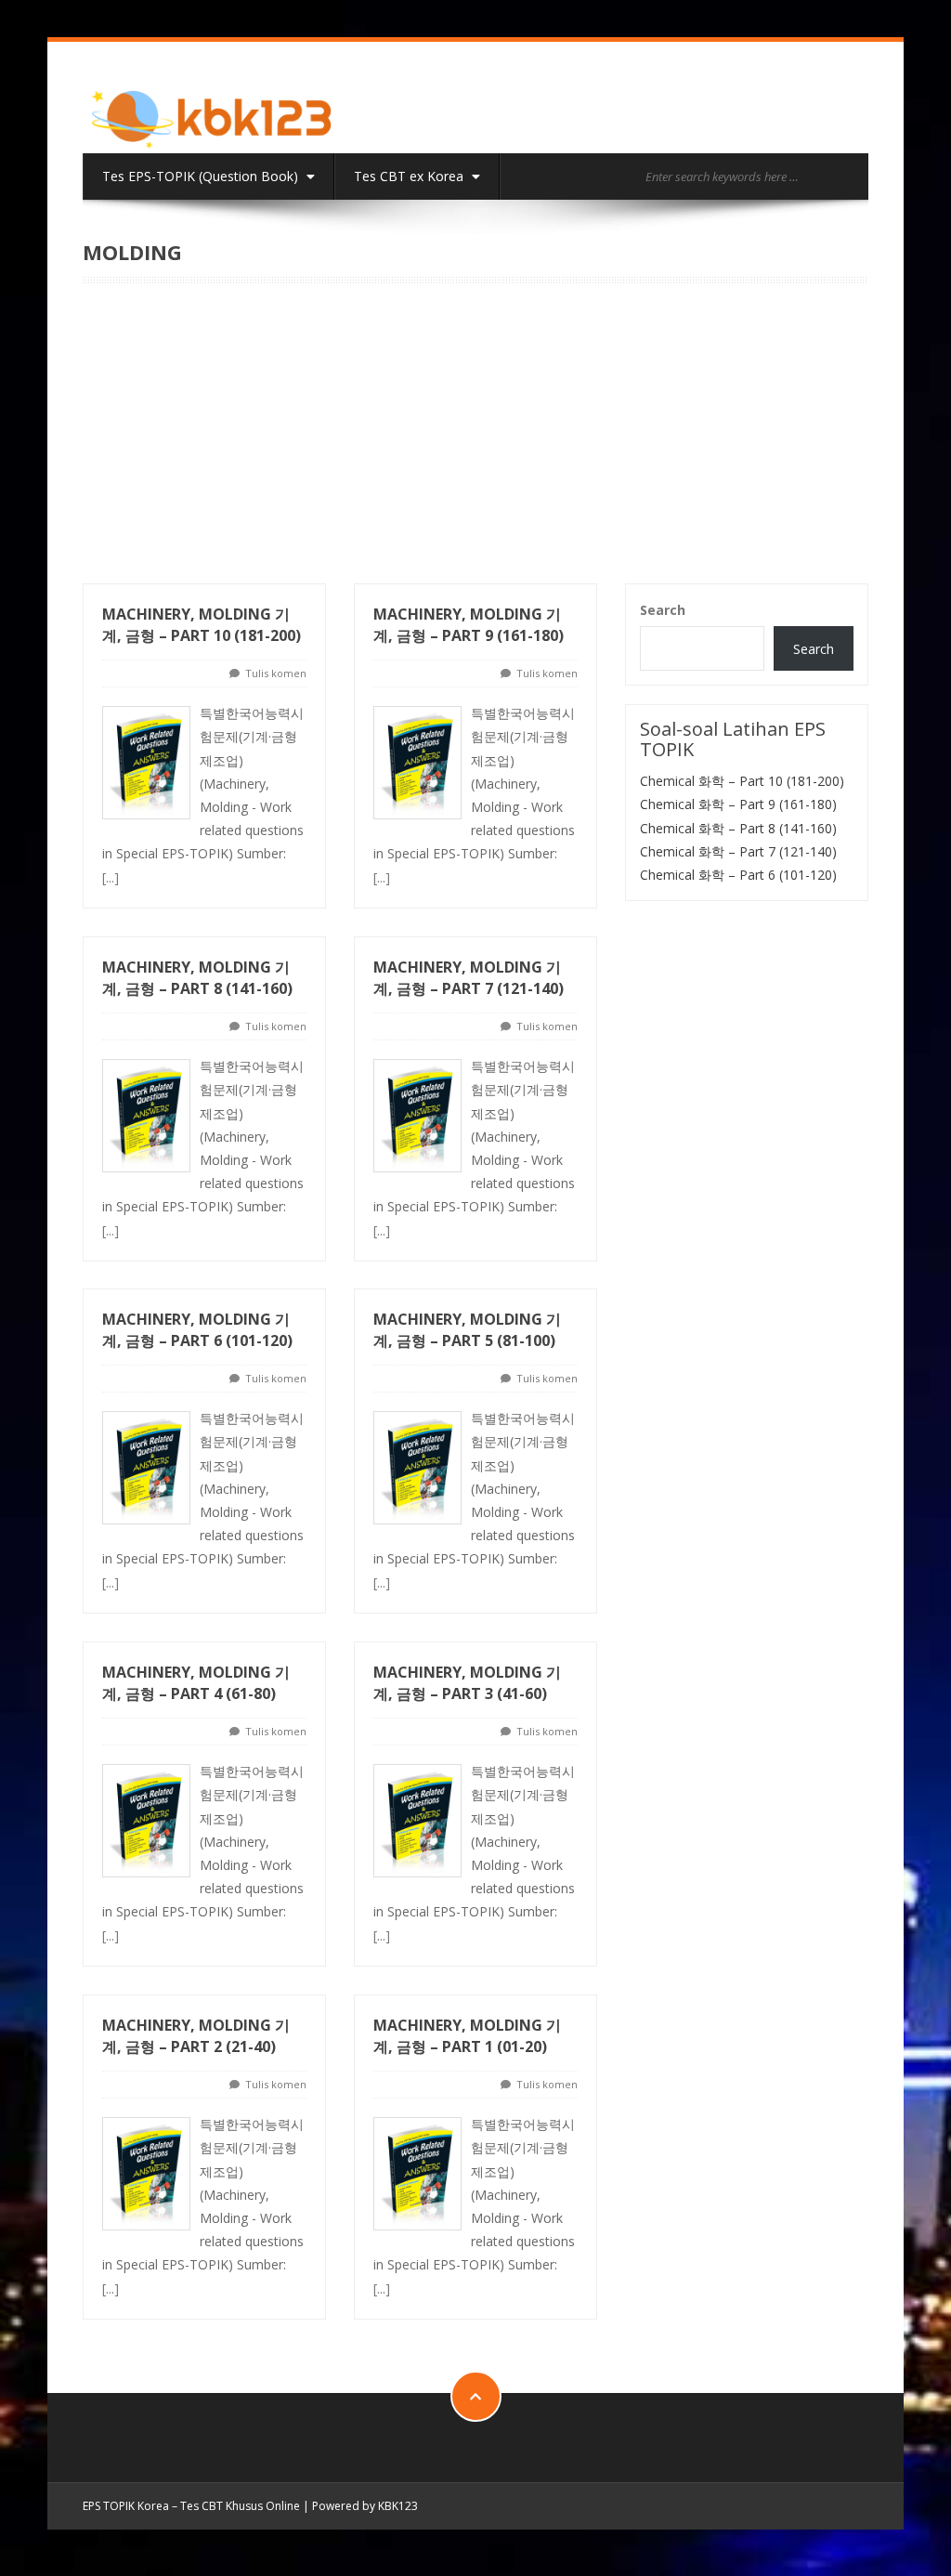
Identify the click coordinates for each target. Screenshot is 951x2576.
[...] (111, 877)
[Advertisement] (475, 444)
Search (663, 610)
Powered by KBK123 (365, 2506)
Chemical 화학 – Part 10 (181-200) (742, 781)
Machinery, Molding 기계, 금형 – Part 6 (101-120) (197, 1330)
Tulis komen (276, 673)
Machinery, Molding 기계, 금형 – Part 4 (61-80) (196, 1683)
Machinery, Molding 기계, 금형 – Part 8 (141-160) (197, 978)
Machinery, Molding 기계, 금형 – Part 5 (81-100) (467, 1330)
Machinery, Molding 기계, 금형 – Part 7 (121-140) (469, 978)
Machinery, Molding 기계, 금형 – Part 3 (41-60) (467, 1683)
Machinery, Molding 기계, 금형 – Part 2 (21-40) (196, 2036)
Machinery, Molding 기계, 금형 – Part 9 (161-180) (469, 625)
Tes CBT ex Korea (410, 176)
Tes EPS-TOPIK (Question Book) (202, 176)
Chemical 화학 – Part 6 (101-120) (738, 875)
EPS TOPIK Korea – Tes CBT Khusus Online (191, 2506)
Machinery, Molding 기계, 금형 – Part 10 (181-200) (202, 625)
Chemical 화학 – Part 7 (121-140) (738, 851)
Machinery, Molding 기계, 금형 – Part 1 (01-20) (467, 2036)
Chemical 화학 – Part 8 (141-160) (738, 828)
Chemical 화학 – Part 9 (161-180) (738, 804)
